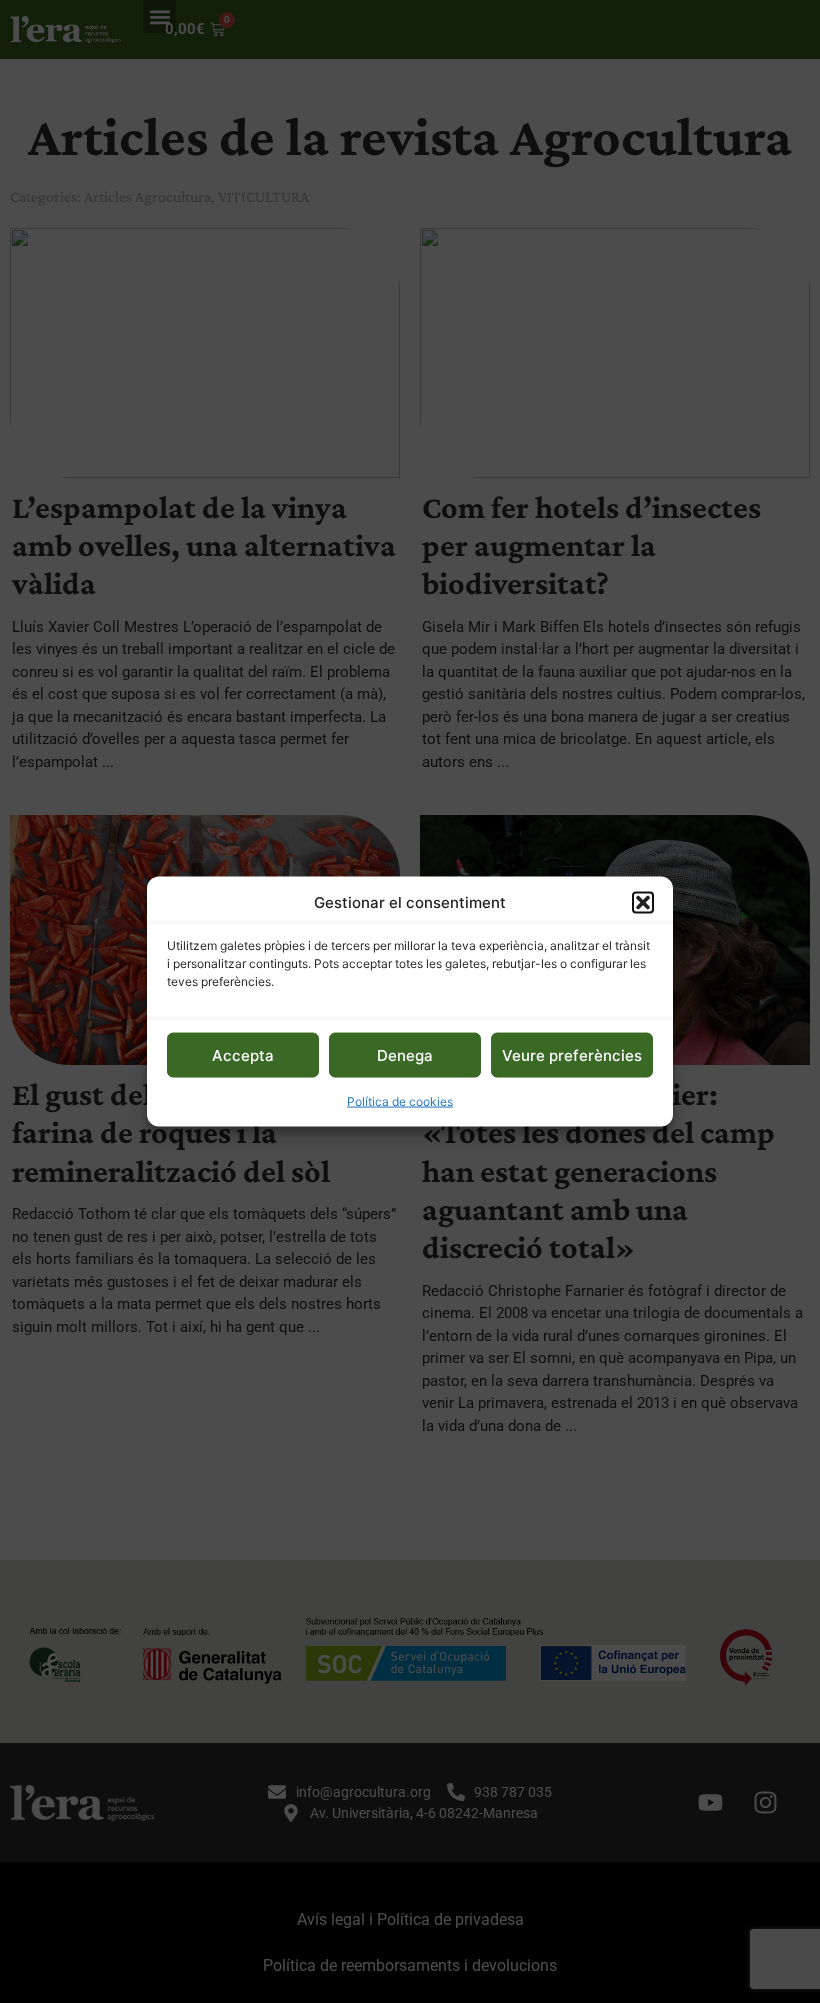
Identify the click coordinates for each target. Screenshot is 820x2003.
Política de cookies (400, 1101)
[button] (643, 902)
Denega (405, 1054)
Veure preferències (572, 1054)
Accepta (243, 1054)
